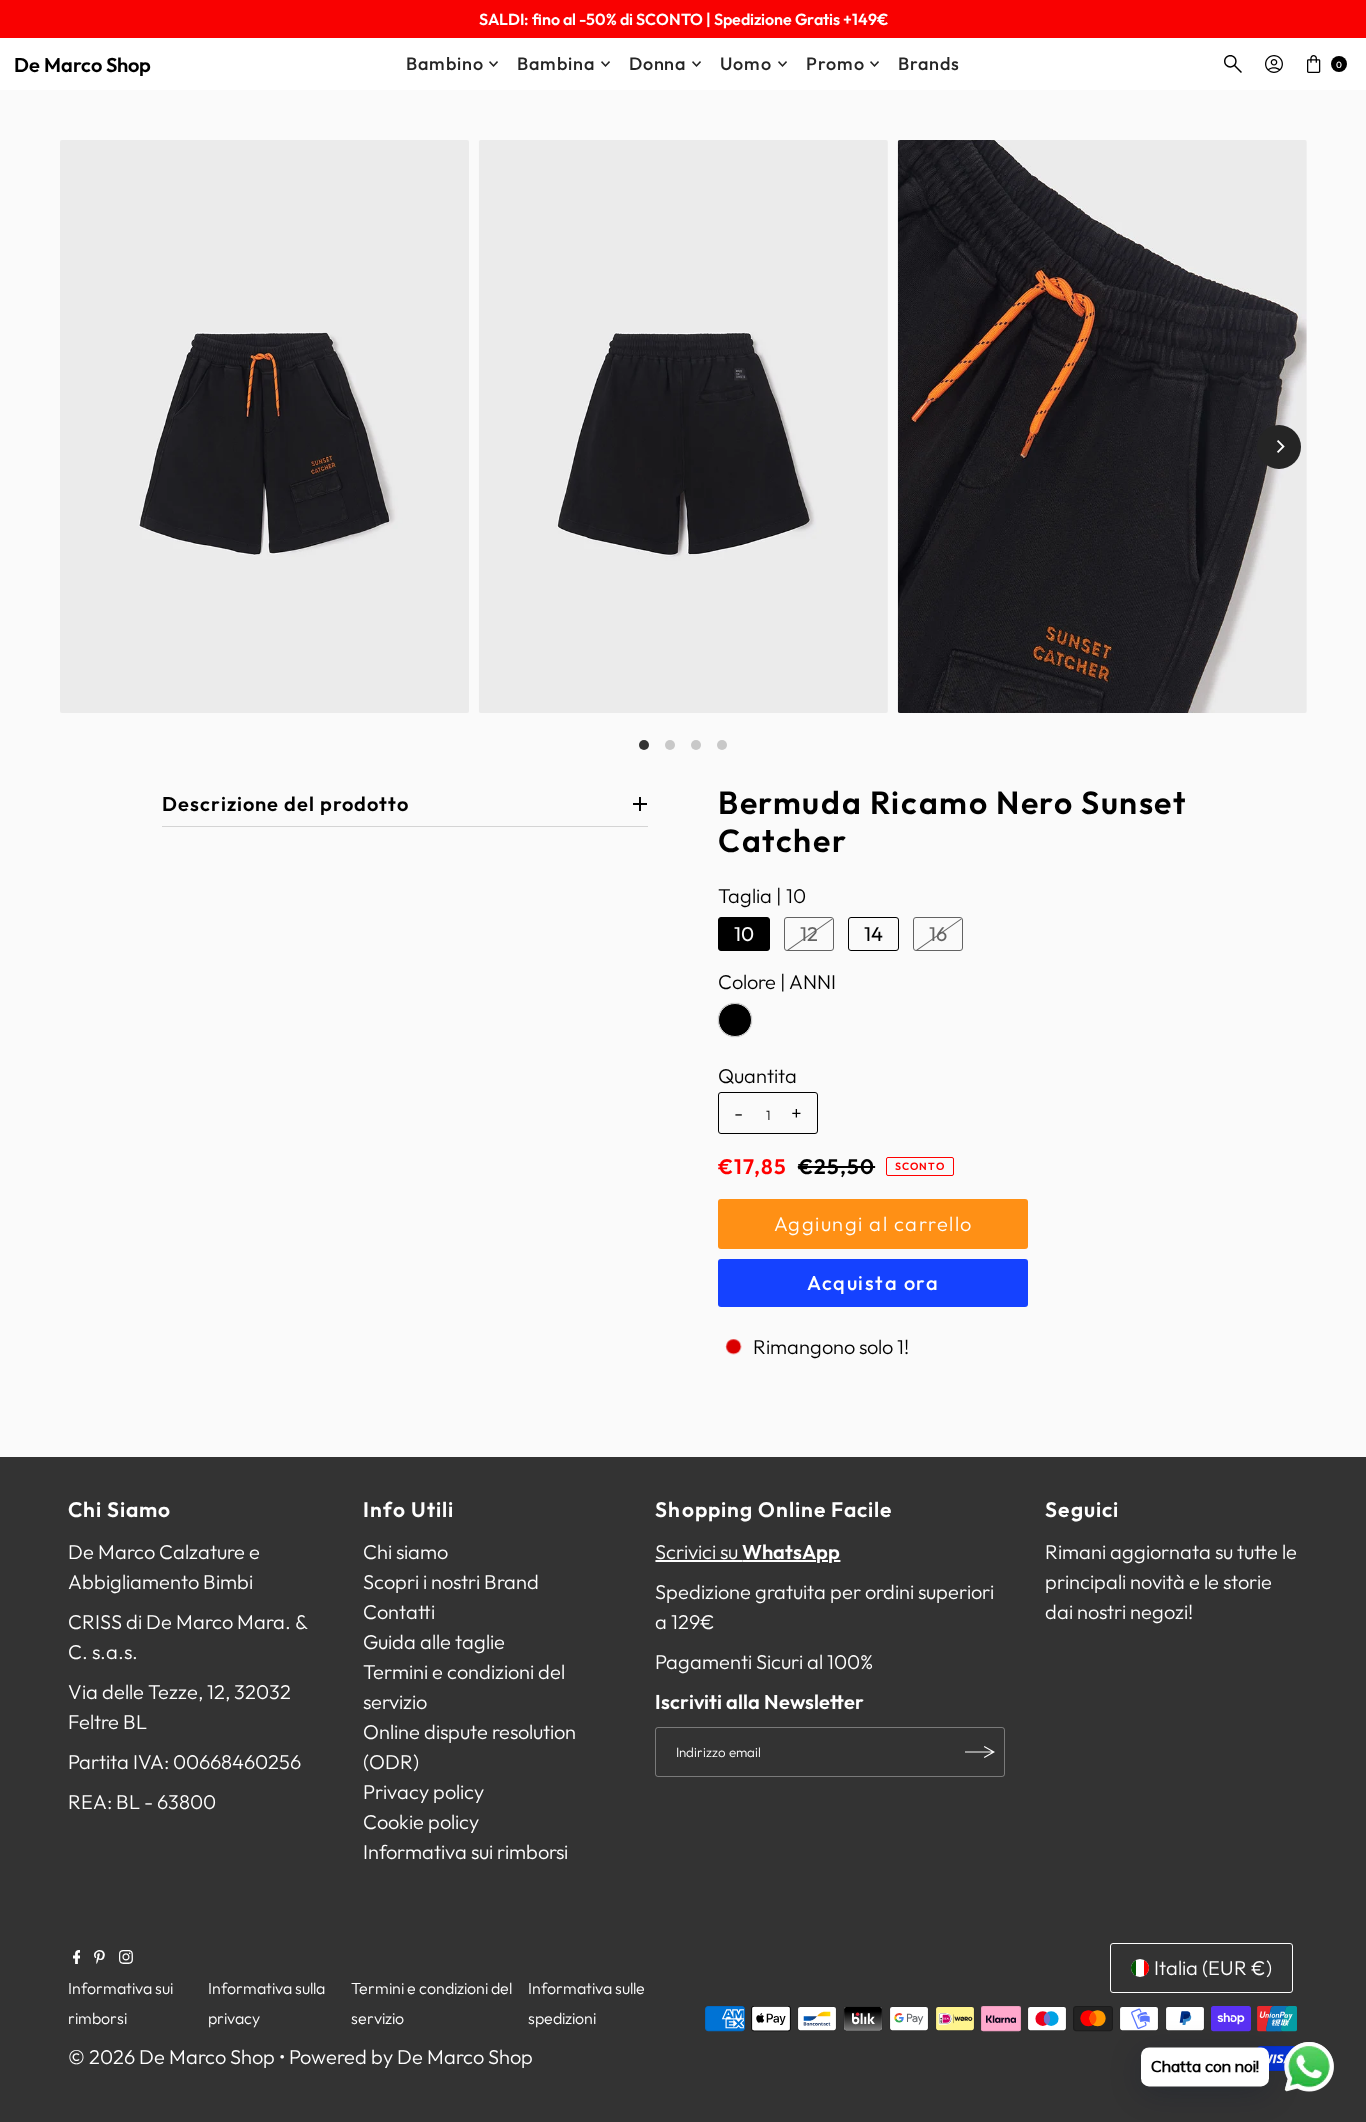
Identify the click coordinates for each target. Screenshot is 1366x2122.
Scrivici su (747, 1551)
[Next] (1279, 447)
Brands (928, 63)
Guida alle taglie (434, 1641)
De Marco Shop (82, 64)
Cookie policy (421, 1821)
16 (938, 933)
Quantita (757, 1076)
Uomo (746, 63)
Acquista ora (873, 1282)
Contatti (399, 1611)
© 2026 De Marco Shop (171, 2056)
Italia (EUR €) (1213, 1967)
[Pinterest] (99, 1957)
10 (744, 933)
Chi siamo (405, 1551)
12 (809, 933)
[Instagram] (126, 1957)
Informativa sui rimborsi (465, 1851)
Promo (835, 63)
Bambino (444, 63)
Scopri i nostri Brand (451, 1581)
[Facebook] (77, 1957)
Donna (658, 63)
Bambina (555, 63)
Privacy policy (423, 1791)
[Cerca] (1233, 64)
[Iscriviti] (980, 1752)
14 (873, 933)
